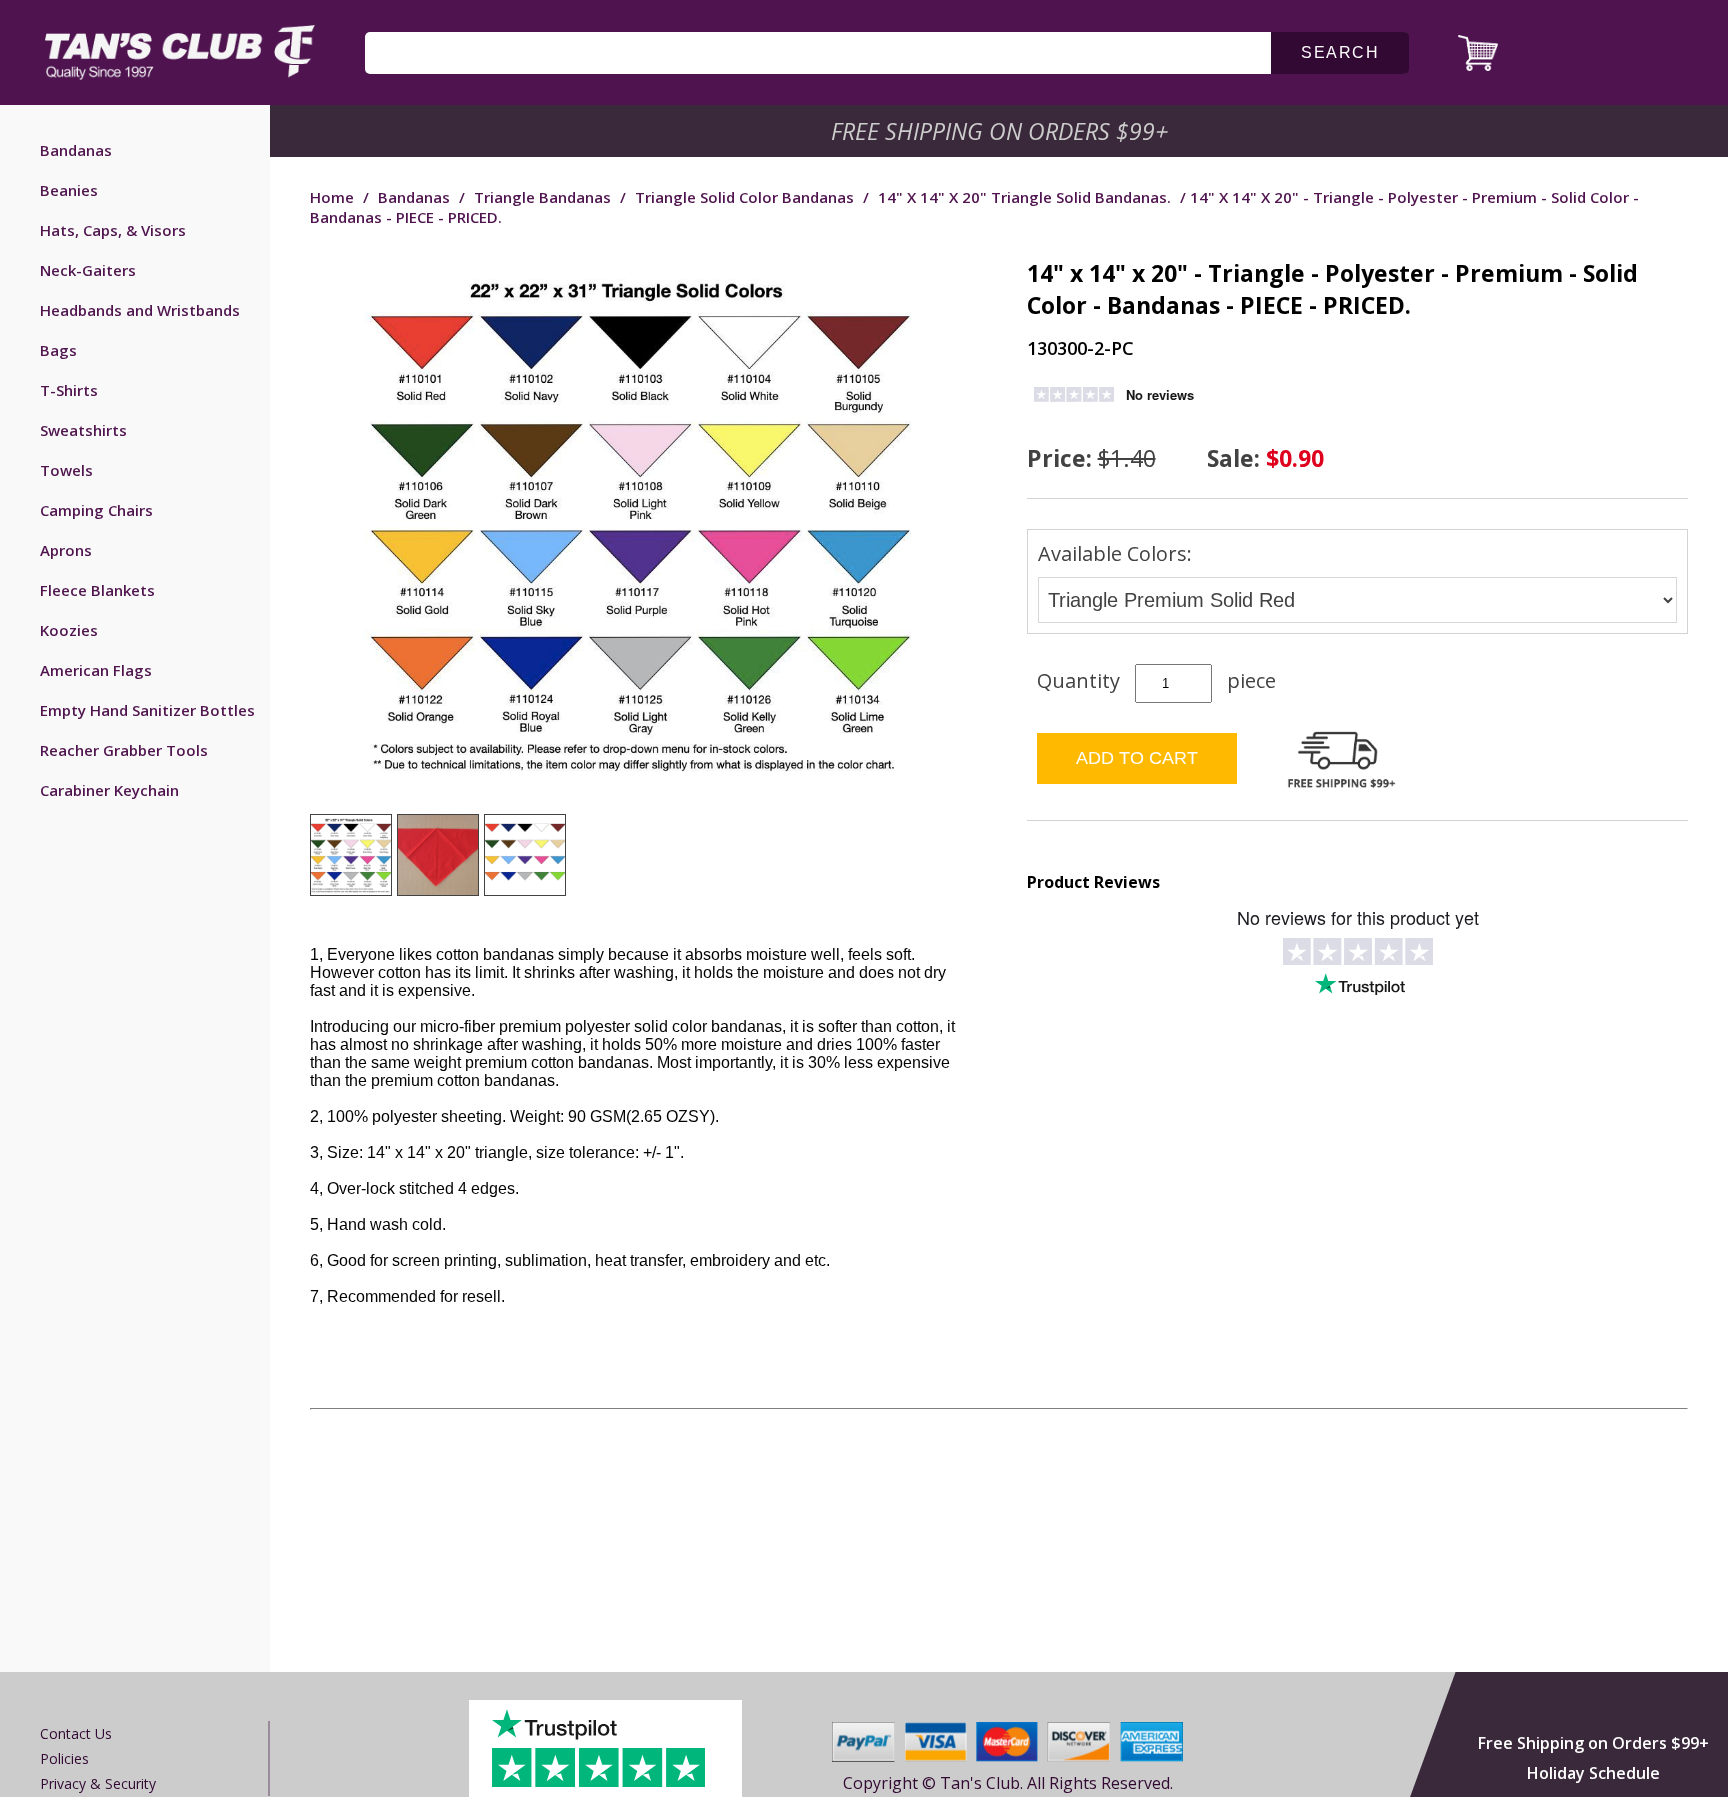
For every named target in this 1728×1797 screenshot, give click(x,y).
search (1340, 52)
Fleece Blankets (97, 590)
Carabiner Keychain (109, 790)
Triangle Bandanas (542, 197)
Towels (66, 470)
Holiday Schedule (1593, 1773)
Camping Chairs (96, 510)
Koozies (69, 630)
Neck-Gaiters (88, 270)
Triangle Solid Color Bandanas (744, 197)
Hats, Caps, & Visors (113, 230)
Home (332, 197)
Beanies (69, 190)
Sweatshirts (83, 430)
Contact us (76, 1733)
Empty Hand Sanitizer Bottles (147, 710)
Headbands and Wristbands (140, 310)
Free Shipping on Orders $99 (1001, 131)
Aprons (66, 550)
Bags (58, 350)
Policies (64, 1758)
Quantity (1078, 680)
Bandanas (76, 150)
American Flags (96, 670)
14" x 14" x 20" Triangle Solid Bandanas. (1024, 197)
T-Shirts (69, 390)
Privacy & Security (98, 1783)
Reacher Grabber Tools (124, 750)
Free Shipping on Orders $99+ (1593, 1743)
